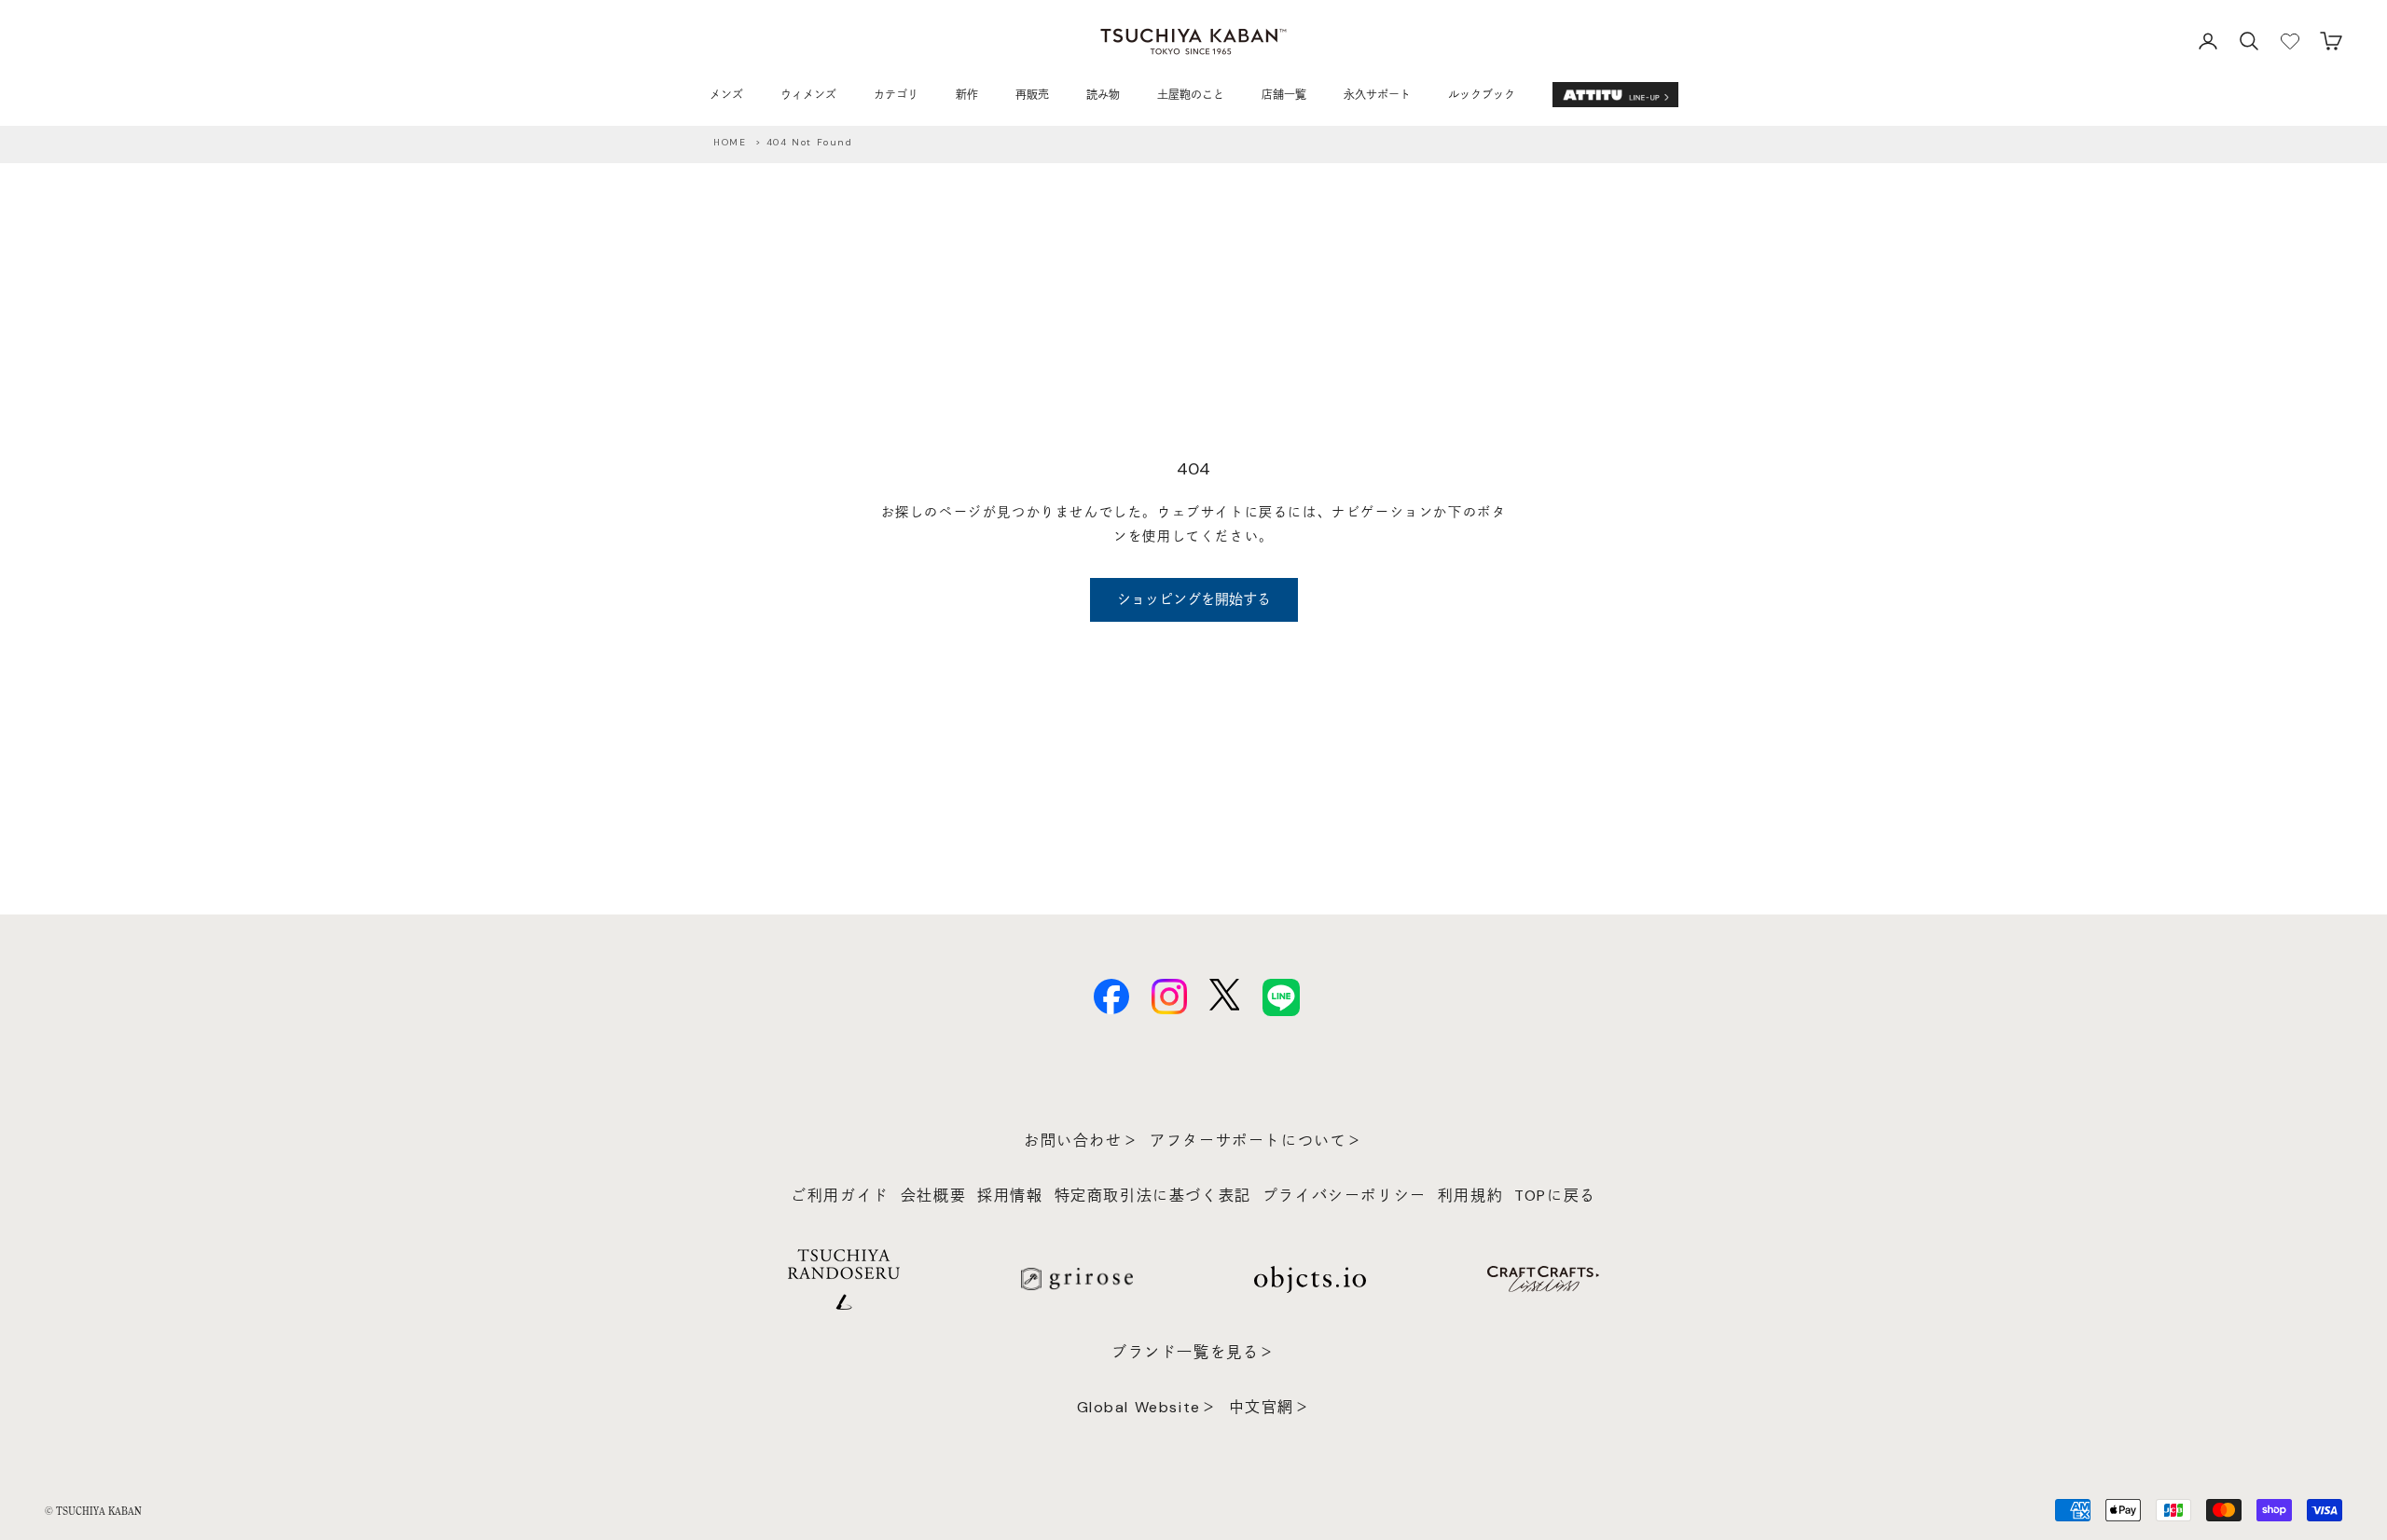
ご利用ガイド (840, 1196)
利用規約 (1470, 1196)
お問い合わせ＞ (1081, 1141)
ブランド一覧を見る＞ (1193, 1352)
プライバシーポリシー (1345, 1196)
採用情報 (1010, 1196)
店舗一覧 (1284, 95)
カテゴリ (896, 95)
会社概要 (933, 1196)
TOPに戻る (1555, 1196)
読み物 (1103, 95)
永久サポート (1377, 95)
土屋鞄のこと (1191, 95)
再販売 (1032, 95)
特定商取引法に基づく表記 (1153, 1196)
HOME (730, 142)
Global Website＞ (1147, 1407)
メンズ (726, 95)
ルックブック (1482, 95)
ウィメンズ (808, 95)
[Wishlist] (2290, 41)
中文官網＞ (1270, 1407)
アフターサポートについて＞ (1256, 1141)
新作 (967, 95)
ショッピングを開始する (1194, 599)
